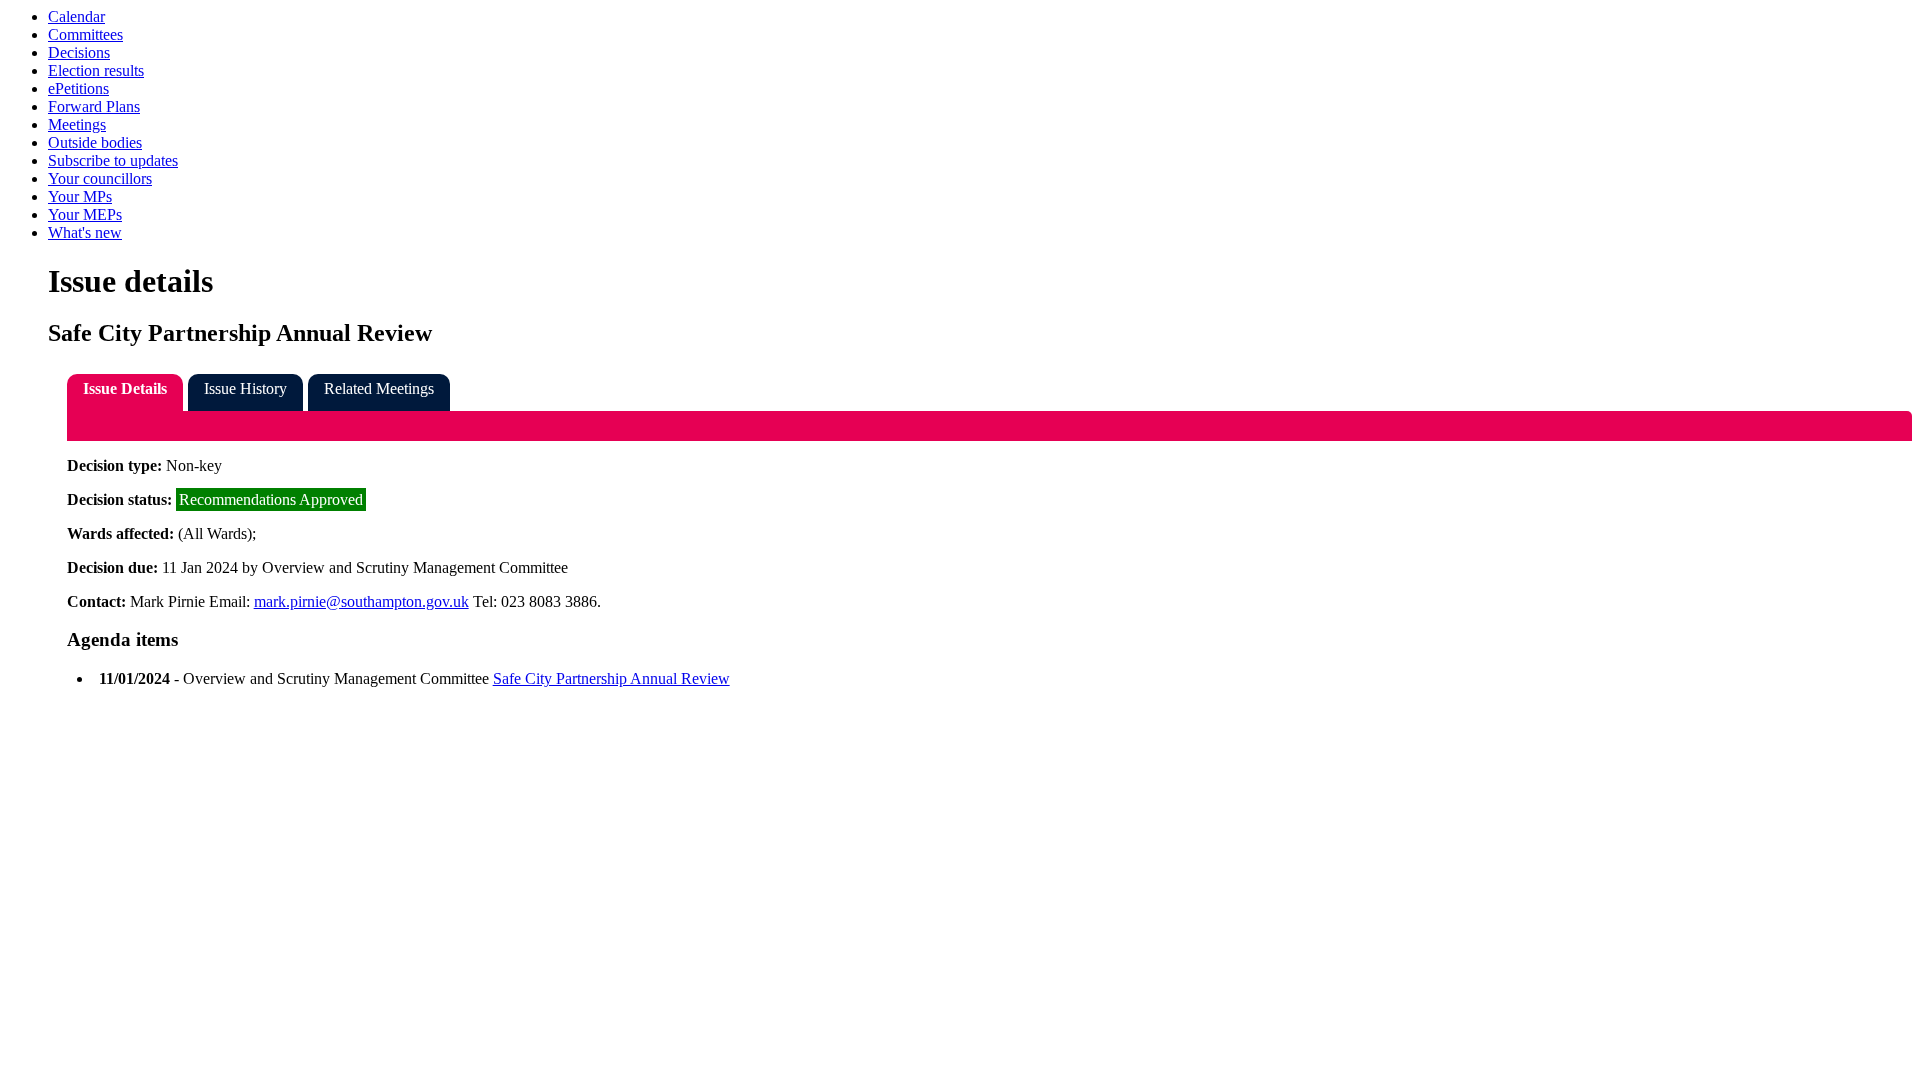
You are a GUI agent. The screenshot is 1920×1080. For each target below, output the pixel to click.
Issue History (245, 388)
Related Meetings (379, 388)
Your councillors (100, 178)
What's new (85, 232)
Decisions (79, 52)
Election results (96, 70)
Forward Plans (94, 106)
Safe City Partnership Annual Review (611, 678)
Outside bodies (95, 142)
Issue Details (125, 388)
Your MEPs (85, 214)
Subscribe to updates (113, 160)
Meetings (77, 124)
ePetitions (78, 88)
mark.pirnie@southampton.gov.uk (361, 601)
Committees (85, 34)
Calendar (76, 16)
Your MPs (80, 196)
